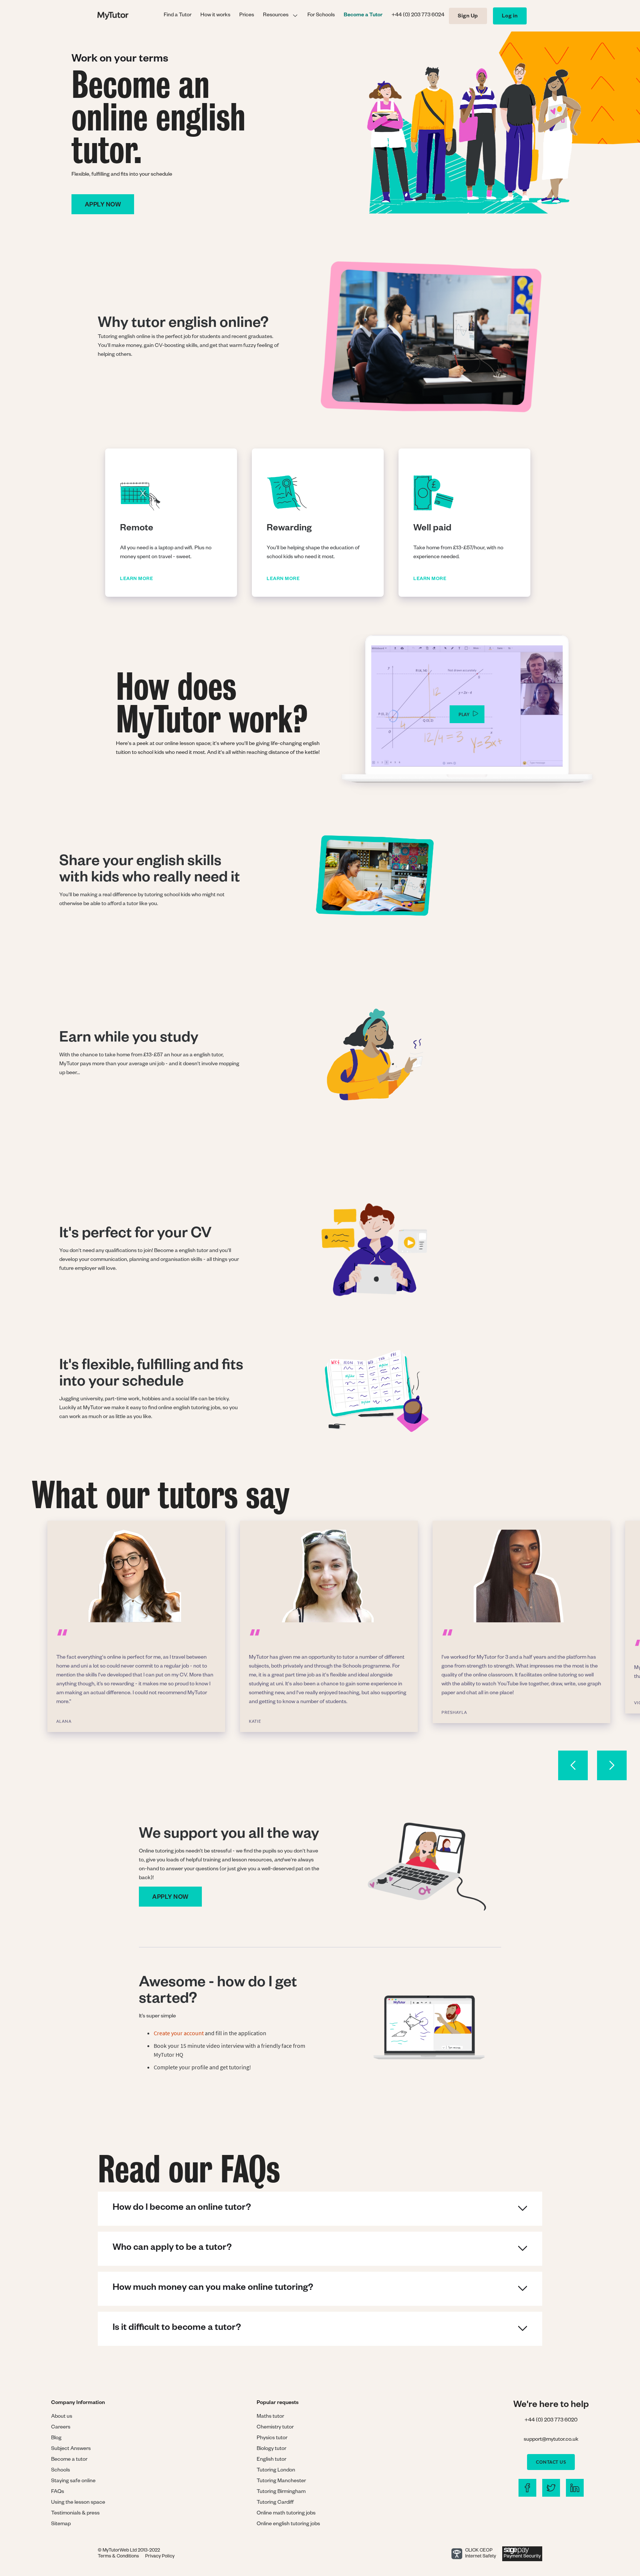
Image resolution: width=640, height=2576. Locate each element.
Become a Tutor (363, 16)
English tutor (271, 2460)
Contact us (551, 2462)
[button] (281, 16)
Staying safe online (73, 2481)
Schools (61, 2471)
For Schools (321, 16)
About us (62, 2417)
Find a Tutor (178, 16)
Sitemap (61, 2524)
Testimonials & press (75, 2514)
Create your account (179, 2033)
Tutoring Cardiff (275, 2503)
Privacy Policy (160, 2557)
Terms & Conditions (118, 2557)
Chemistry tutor (275, 2428)
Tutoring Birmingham (281, 2492)
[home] (128, 16)
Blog (56, 2438)
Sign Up (468, 17)
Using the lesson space (78, 2503)
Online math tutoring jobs (286, 2514)
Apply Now (170, 1898)
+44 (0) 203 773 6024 (418, 16)
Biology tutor (271, 2449)
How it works (215, 16)
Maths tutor (270, 2417)
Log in (510, 17)
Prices (247, 16)
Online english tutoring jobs (288, 2524)
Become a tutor (69, 2460)
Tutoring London (276, 2471)
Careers (61, 2428)
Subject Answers (71, 2449)
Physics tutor (272, 2438)
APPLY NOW (103, 206)
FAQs (58, 2492)
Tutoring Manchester (281, 2481)
